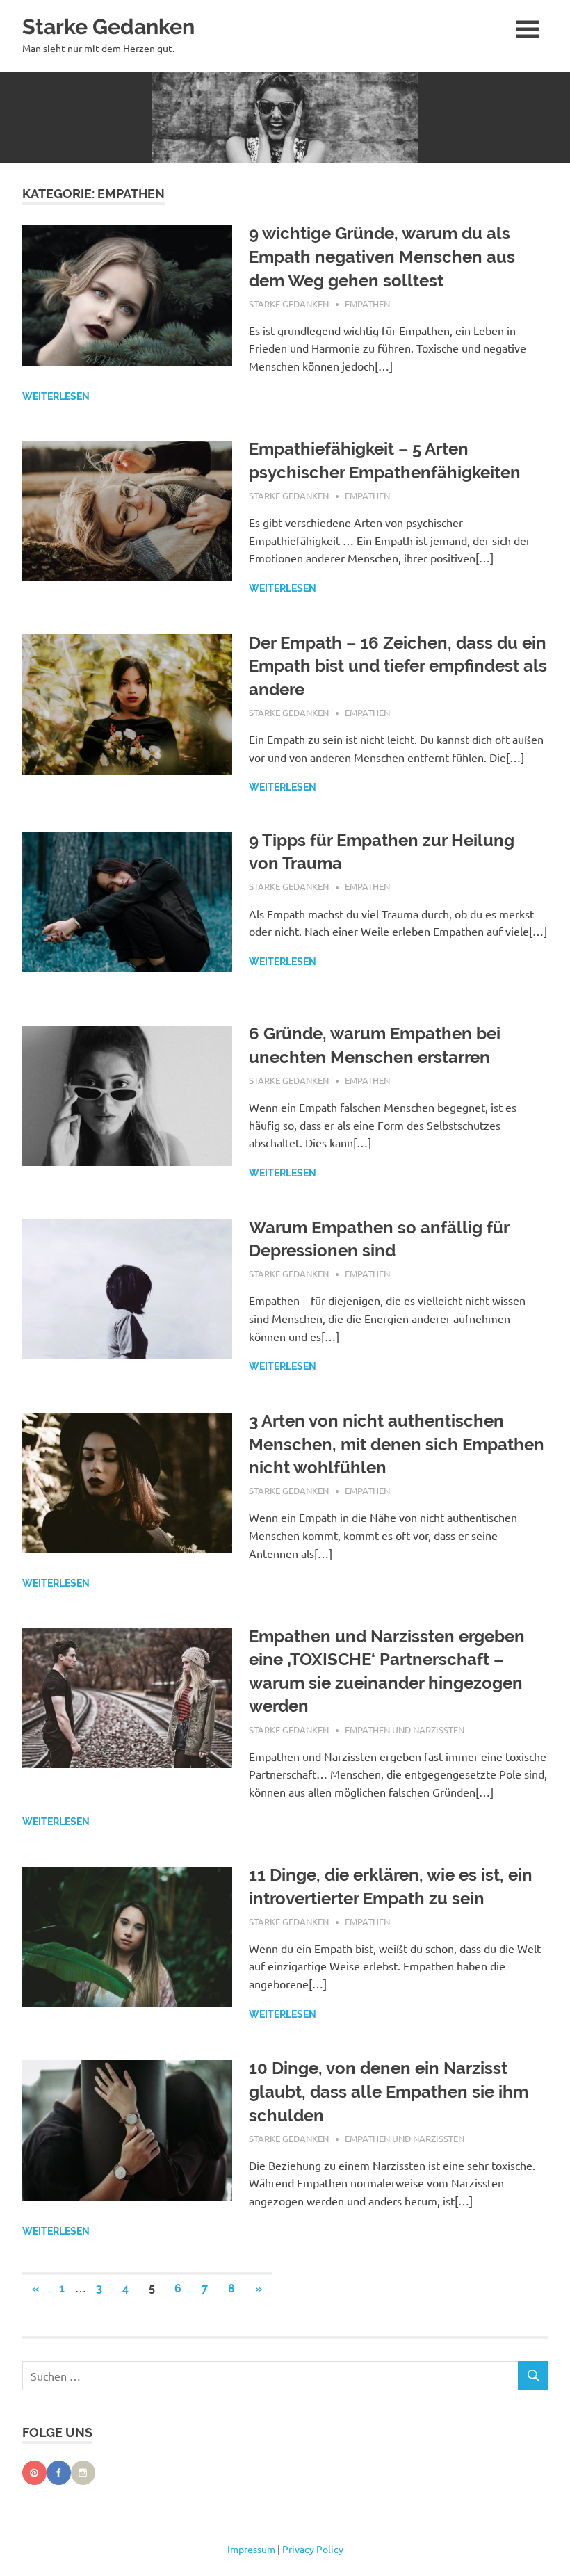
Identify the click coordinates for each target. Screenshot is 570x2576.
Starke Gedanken (108, 26)
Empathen (367, 303)
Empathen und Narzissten (405, 1730)
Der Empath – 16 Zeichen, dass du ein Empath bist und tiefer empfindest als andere (398, 666)
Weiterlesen (56, 396)
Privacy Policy (313, 2549)
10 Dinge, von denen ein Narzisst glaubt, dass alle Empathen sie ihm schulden (389, 2091)
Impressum (251, 2549)
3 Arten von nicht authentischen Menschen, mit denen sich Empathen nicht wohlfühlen (397, 1444)
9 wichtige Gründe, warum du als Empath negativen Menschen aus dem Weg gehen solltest (382, 257)
